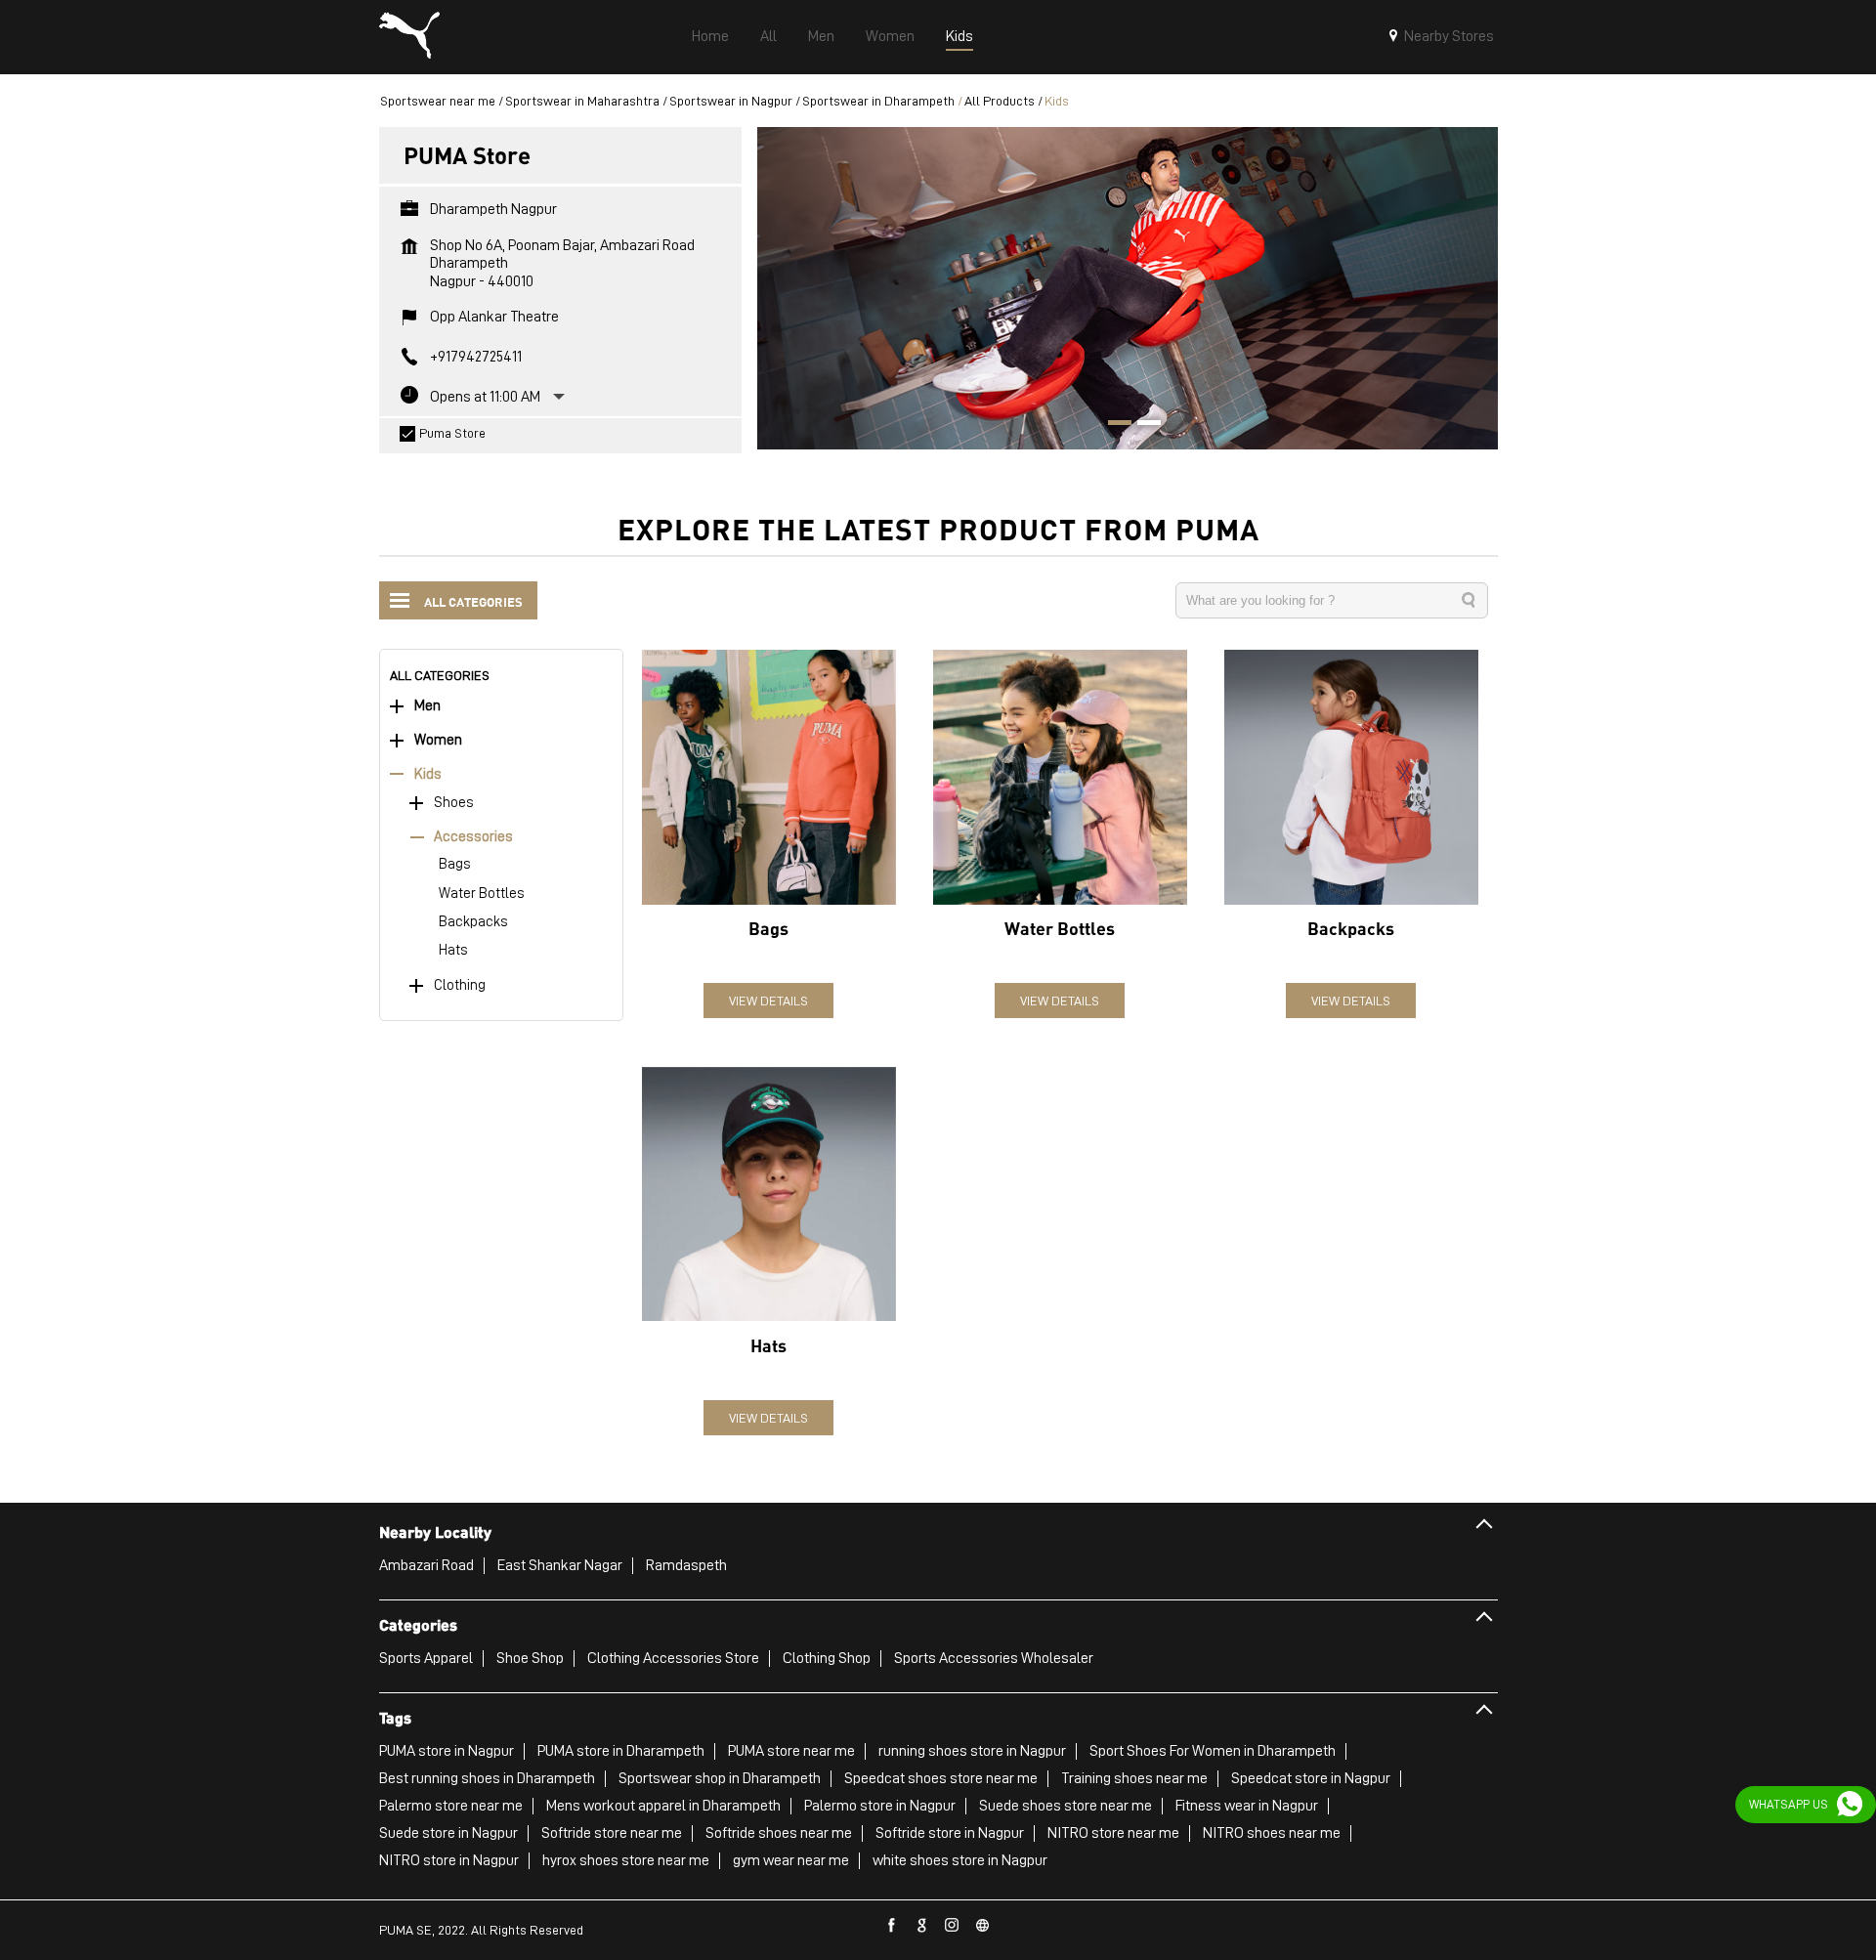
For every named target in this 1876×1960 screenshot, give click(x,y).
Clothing (460, 985)
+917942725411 (476, 357)
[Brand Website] (983, 1926)
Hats (453, 950)
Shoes (454, 803)
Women (438, 740)
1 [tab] (1113, 425)
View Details (768, 1001)
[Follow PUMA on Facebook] (892, 1926)
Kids (428, 774)
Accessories (473, 837)
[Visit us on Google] (922, 1926)
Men (427, 706)
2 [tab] (1142, 425)
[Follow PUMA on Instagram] (953, 1926)
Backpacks (473, 922)
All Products (1000, 101)
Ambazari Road (426, 1565)
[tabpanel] (1128, 288)
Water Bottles (482, 894)
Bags (455, 864)
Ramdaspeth (686, 1565)
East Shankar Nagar (560, 1565)
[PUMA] (409, 37)
